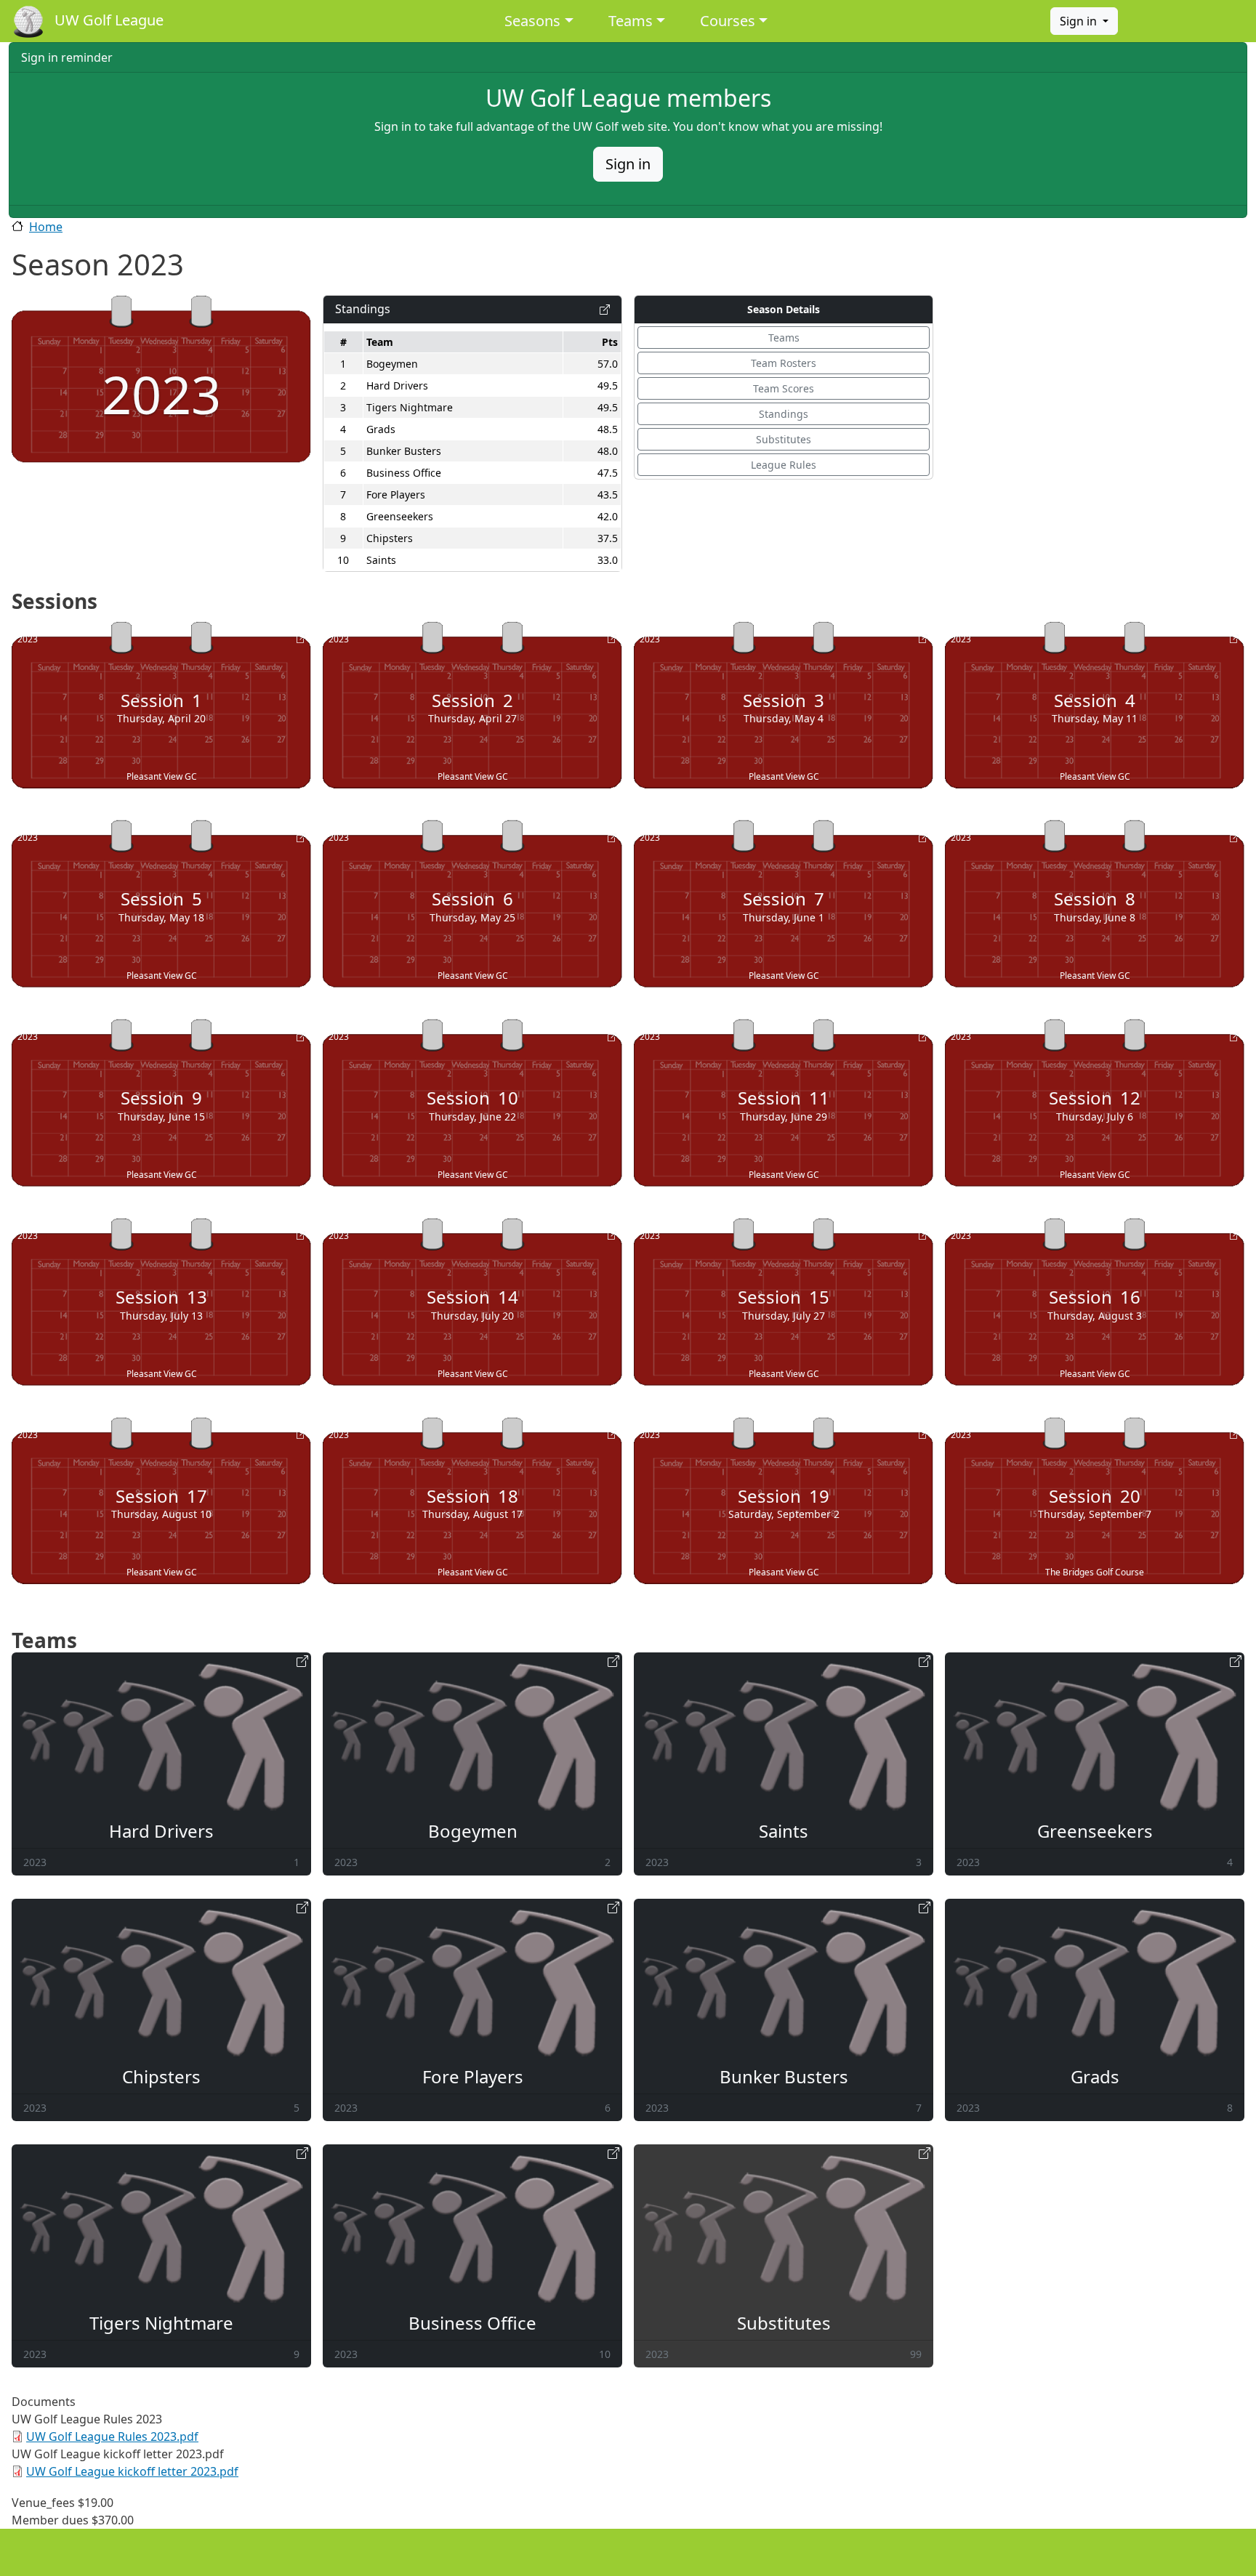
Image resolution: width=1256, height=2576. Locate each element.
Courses (728, 21)
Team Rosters (784, 363)
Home (46, 227)
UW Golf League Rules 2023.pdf (112, 2436)
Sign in (1080, 21)
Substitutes (784, 439)
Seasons (532, 21)
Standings (784, 414)
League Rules (784, 465)
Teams (631, 21)
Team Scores (784, 388)
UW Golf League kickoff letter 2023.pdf (132, 2471)
